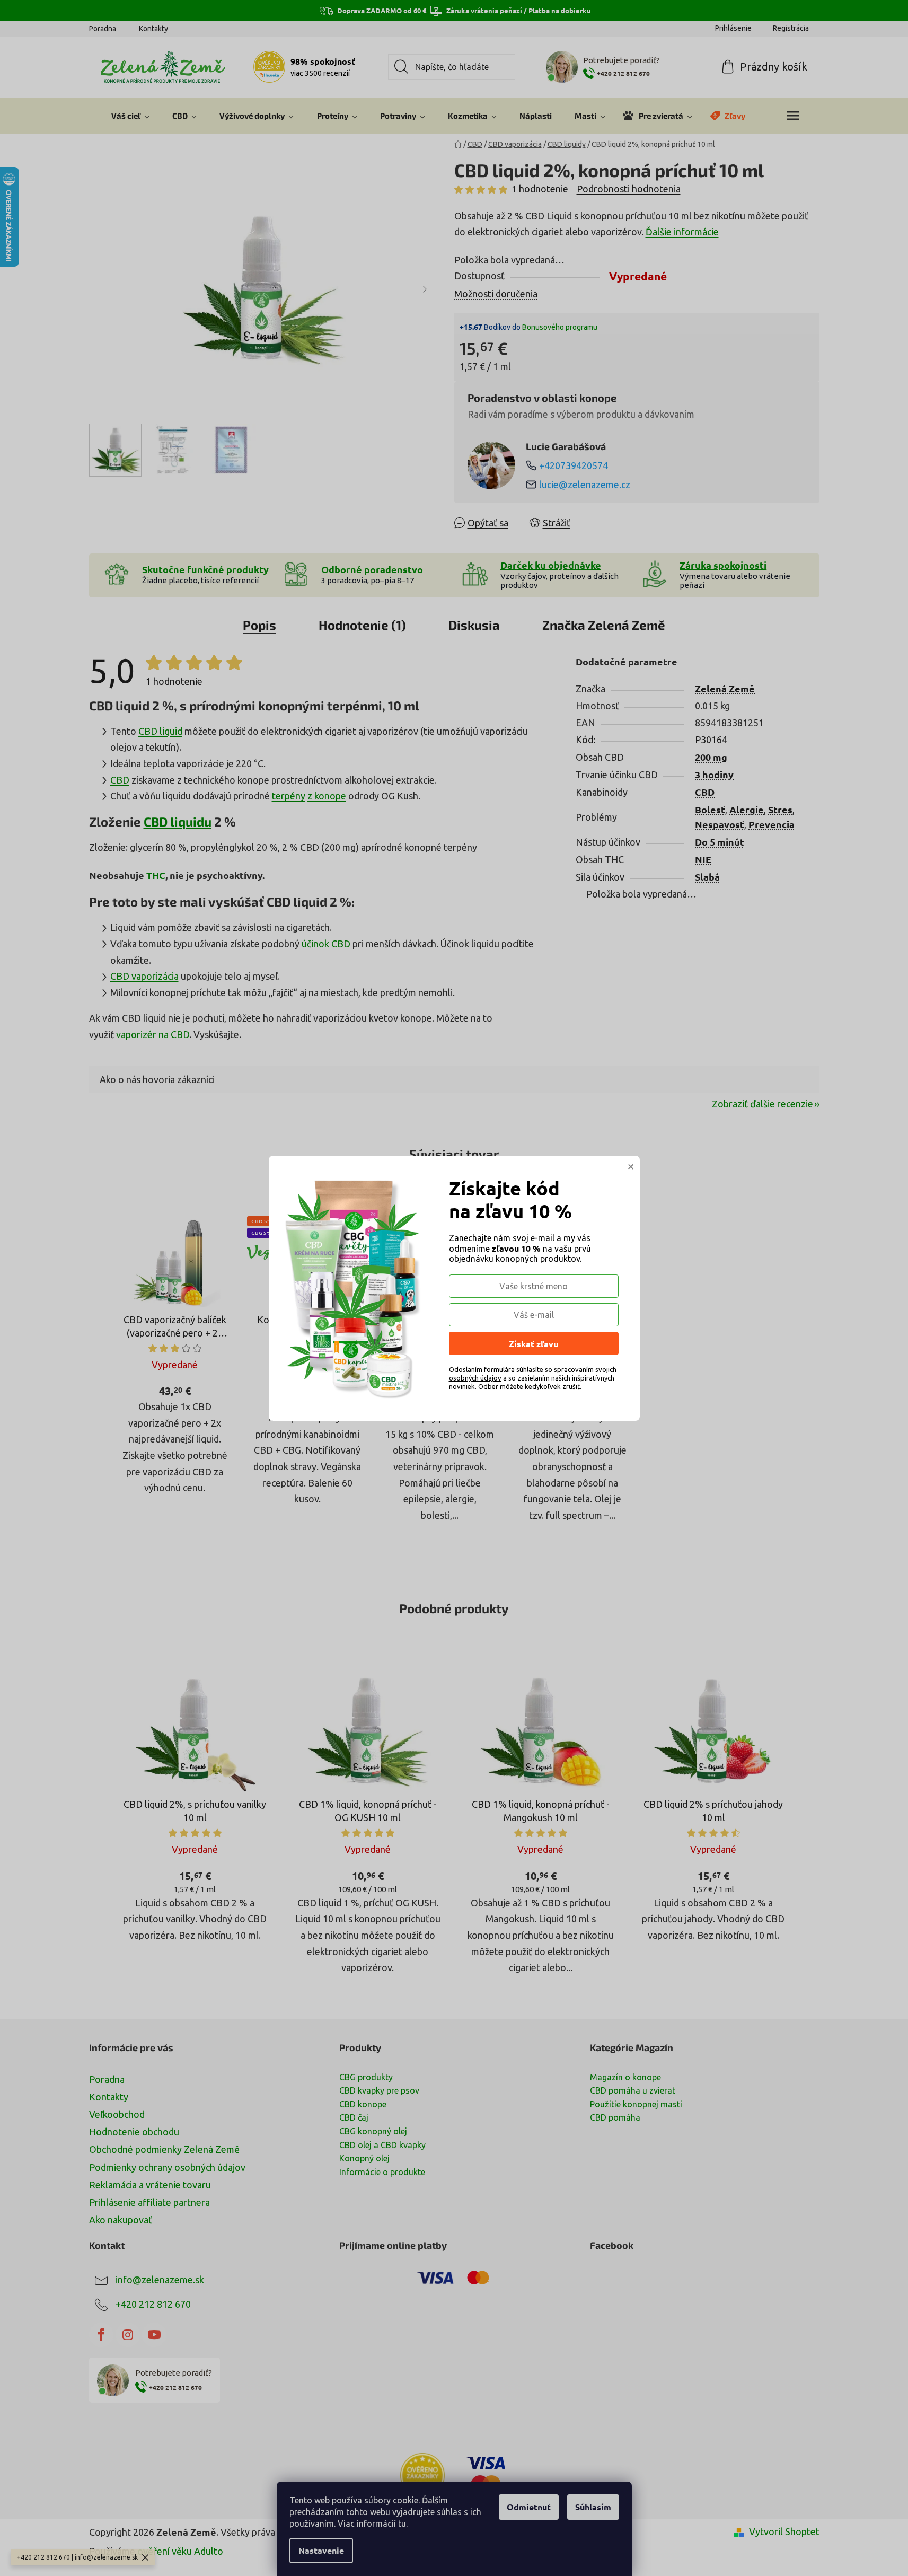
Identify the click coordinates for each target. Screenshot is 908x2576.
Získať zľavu (534, 1344)
